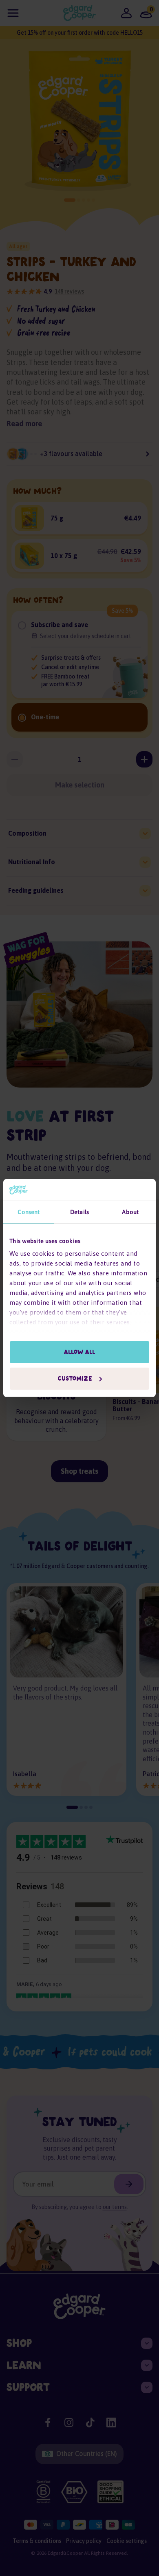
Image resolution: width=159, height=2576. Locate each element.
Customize (75, 1379)
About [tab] (130, 1212)
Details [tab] (79, 1212)
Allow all (80, 1352)
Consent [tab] (29, 1212)
